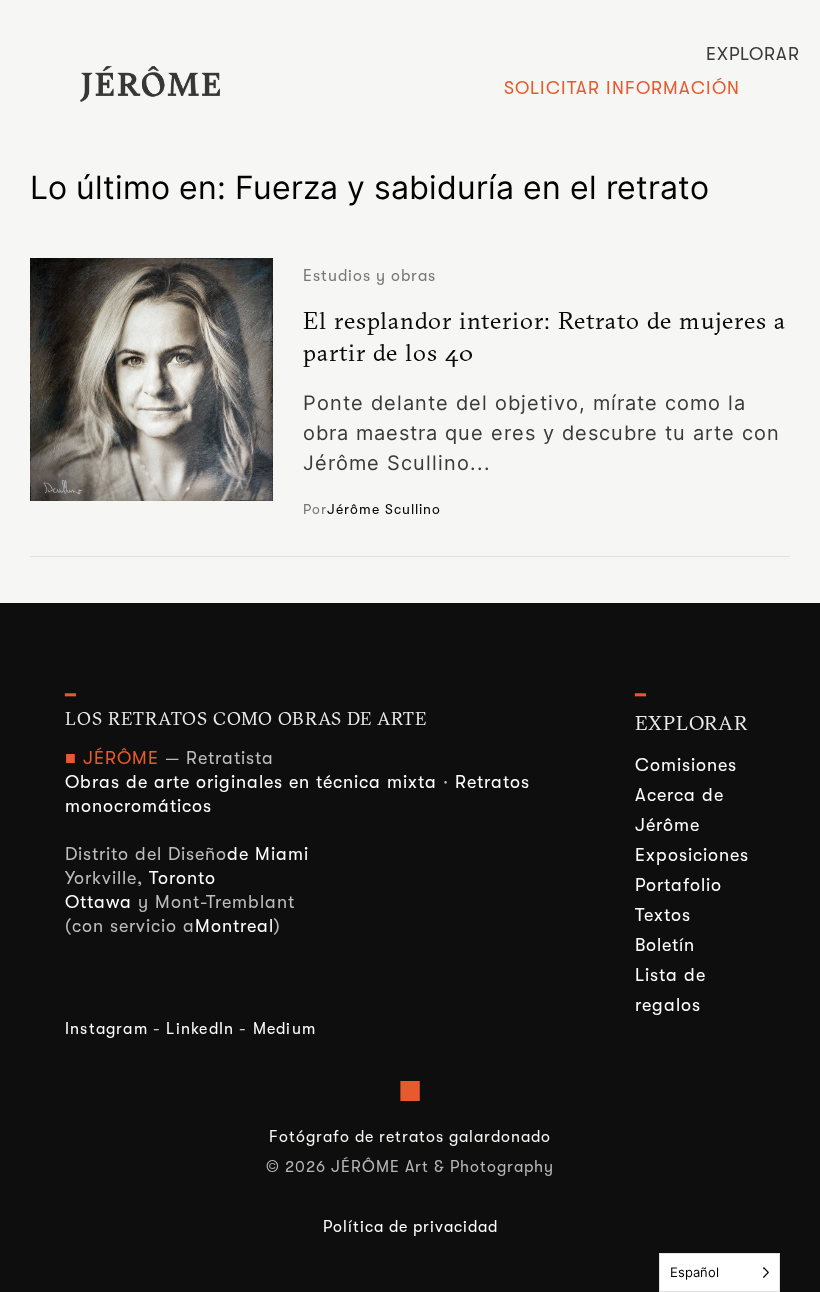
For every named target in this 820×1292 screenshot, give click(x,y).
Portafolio (678, 885)
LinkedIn (200, 1029)
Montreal (234, 926)
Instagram (106, 1029)
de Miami (268, 854)
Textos (663, 915)
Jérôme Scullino (384, 509)
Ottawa (98, 902)
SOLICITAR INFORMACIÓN (622, 88)
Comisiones (686, 765)
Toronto (182, 878)
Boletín (665, 945)
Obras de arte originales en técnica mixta (251, 782)
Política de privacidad (410, 1227)
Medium (284, 1029)
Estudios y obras (369, 276)
